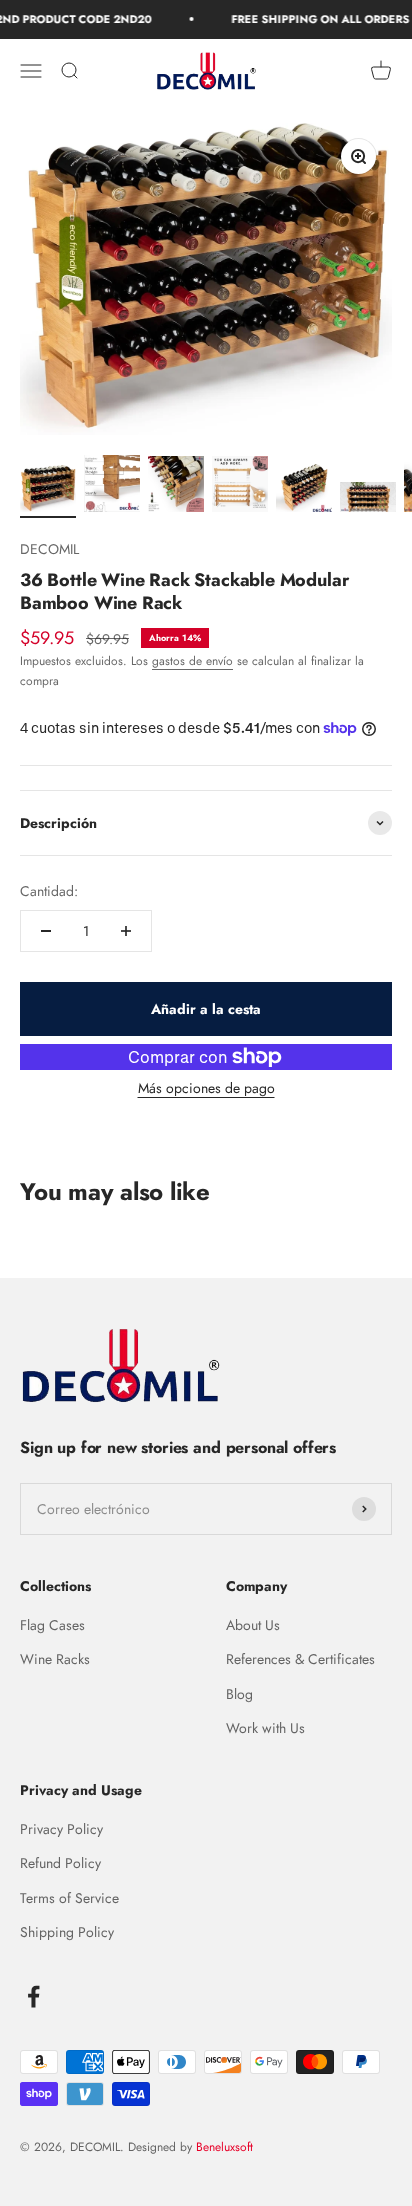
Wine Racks (55, 1659)
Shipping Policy (67, 1932)
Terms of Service (69, 1898)
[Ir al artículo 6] (368, 500)
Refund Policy (60, 1863)
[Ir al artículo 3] (176, 487)
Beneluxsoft (222, 2147)
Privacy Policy (61, 1829)
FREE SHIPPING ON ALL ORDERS (311, 19)
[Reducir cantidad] (46, 931)
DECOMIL (49, 549)
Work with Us (265, 1728)
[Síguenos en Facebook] (33, 1996)
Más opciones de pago (206, 1088)
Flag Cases (52, 1625)
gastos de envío (192, 661)
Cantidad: (49, 891)
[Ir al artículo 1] (48, 491)
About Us (253, 1625)
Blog (239, 1694)
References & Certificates (300, 1659)
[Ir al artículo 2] (112, 487)
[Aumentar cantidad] (126, 931)
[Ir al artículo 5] (304, 491)
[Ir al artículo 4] (240, 487)
